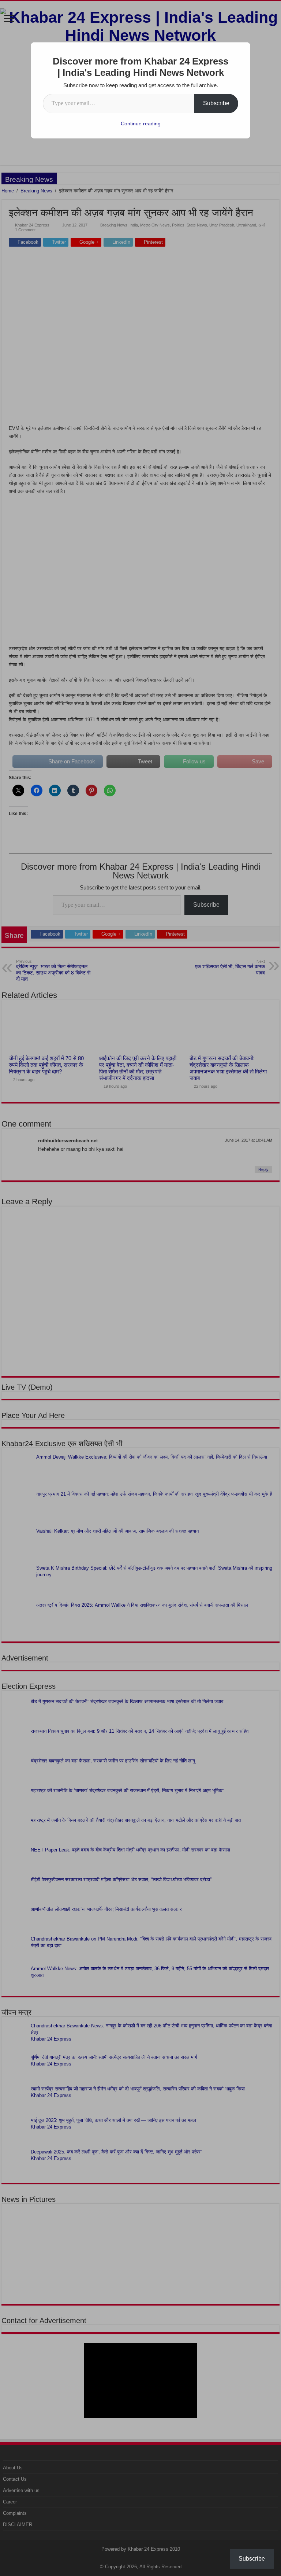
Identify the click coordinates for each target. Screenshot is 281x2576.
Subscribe (216, 103)
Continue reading (141, 124)
